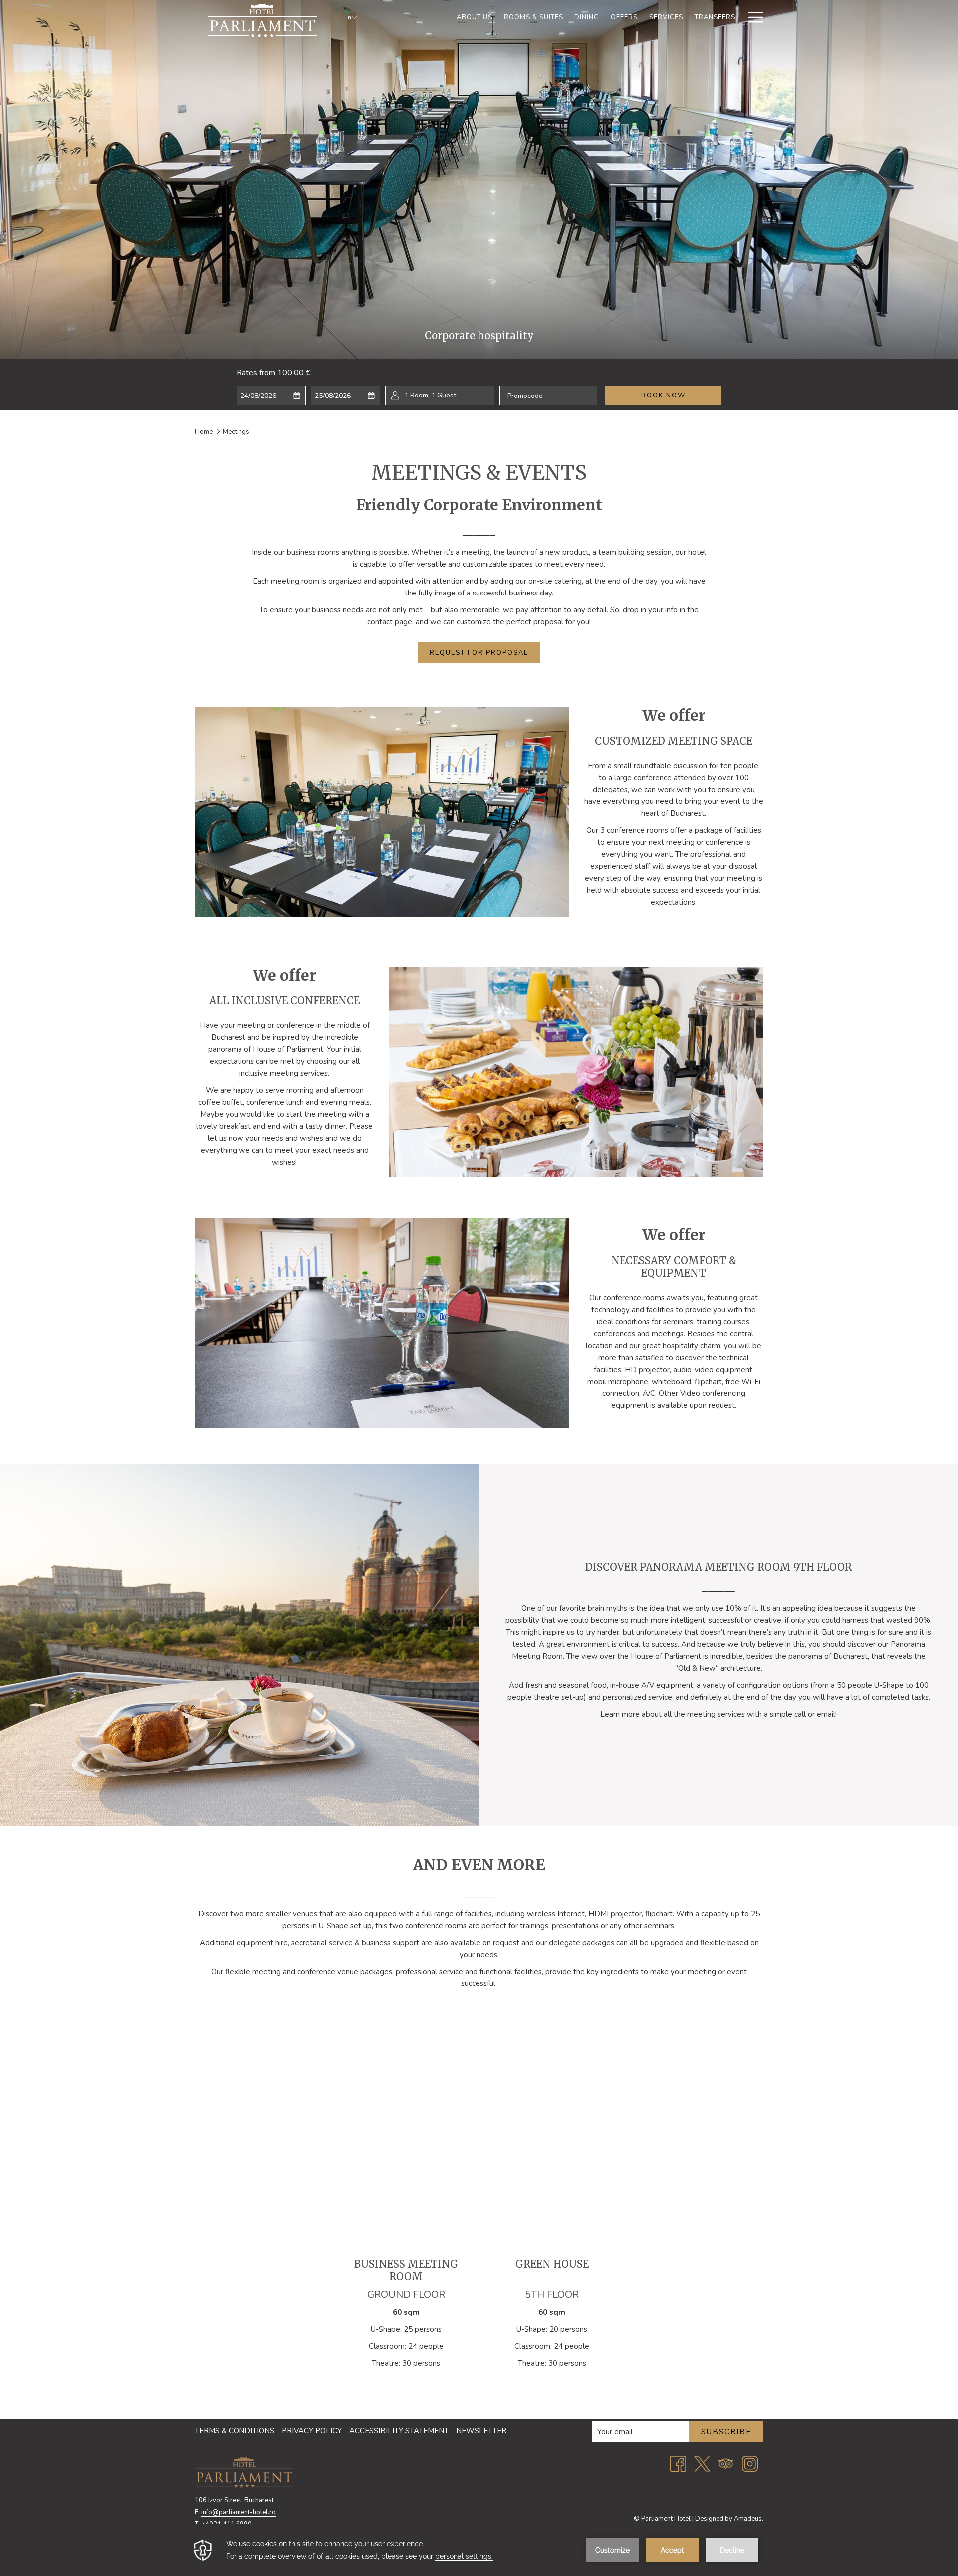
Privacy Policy (312, 2431)
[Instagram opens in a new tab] (750, 2463)
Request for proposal (479, 653)
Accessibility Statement (399, 2431)
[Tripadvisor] (726, 2463)
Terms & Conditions (235, 2431)
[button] (271, 396)
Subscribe (726, 2432)
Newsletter (481, 2431)
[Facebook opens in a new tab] (678, 2463)
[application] (479, 2550)
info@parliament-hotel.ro (239, 2512)
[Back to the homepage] (262, 20)
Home (204, 432)
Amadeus (748, 2519)
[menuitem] (475, 17)
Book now (663, 396)
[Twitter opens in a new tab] (702, 2463)
